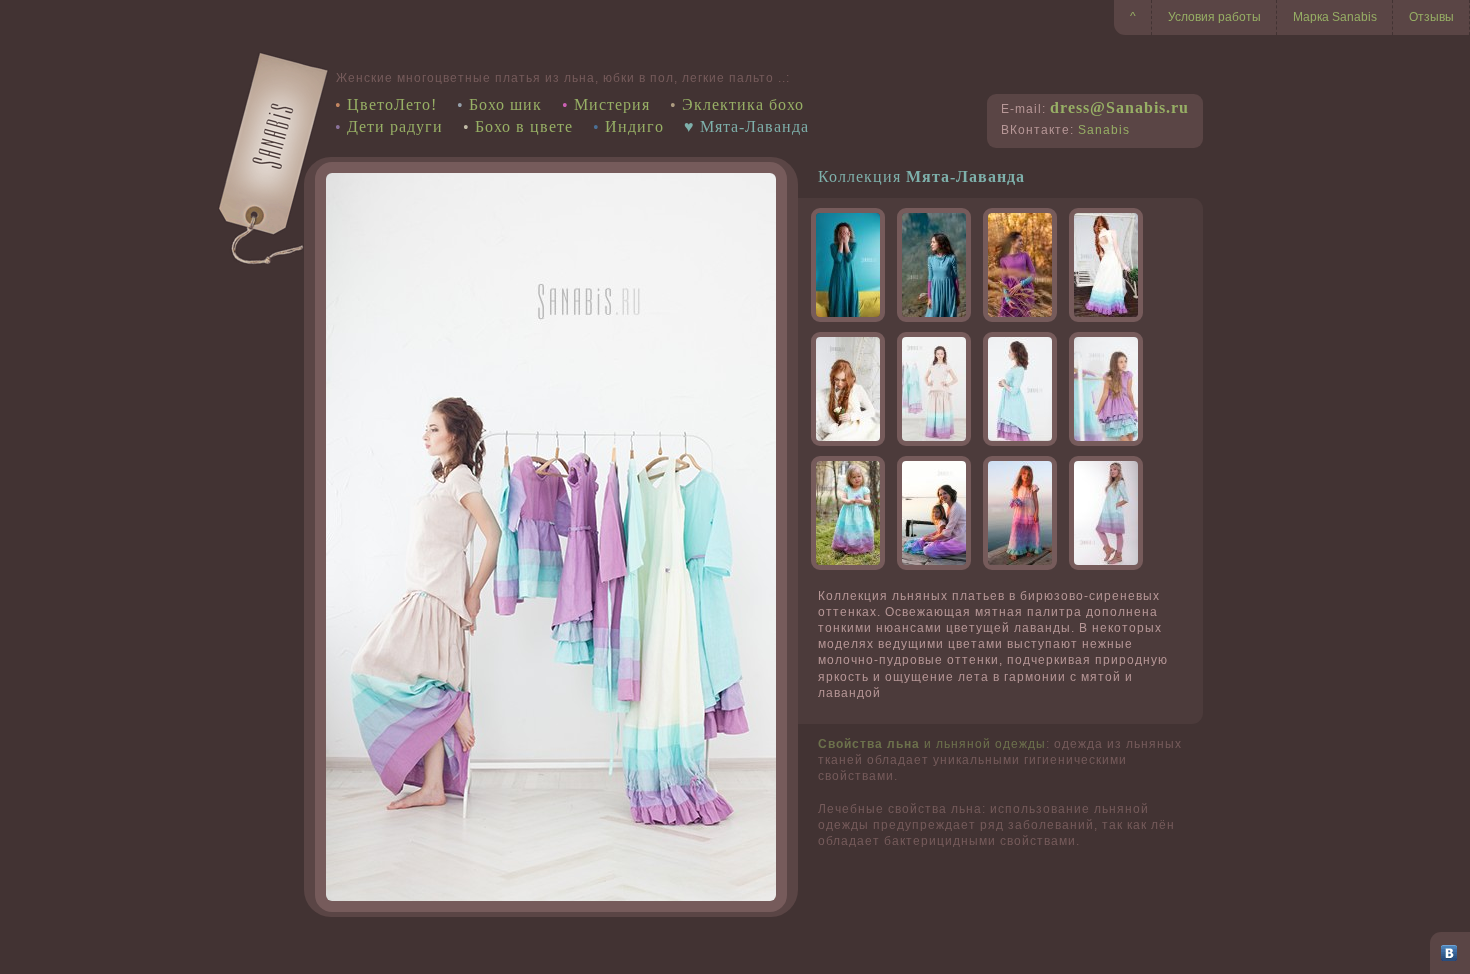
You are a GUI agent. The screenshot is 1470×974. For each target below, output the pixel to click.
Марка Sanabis (1335, 17)
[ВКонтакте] (1449, 953)
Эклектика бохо (743, 104)
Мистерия (612, 104)
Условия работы (1214, 17)
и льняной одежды (932, 744)
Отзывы (1431, 17)
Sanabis (1104, 130)
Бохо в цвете (524, 126)
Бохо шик (505, 104)
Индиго (634, 126)
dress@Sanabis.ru (1119, 107)
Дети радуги (395, 126)
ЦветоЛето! (392, 104)
